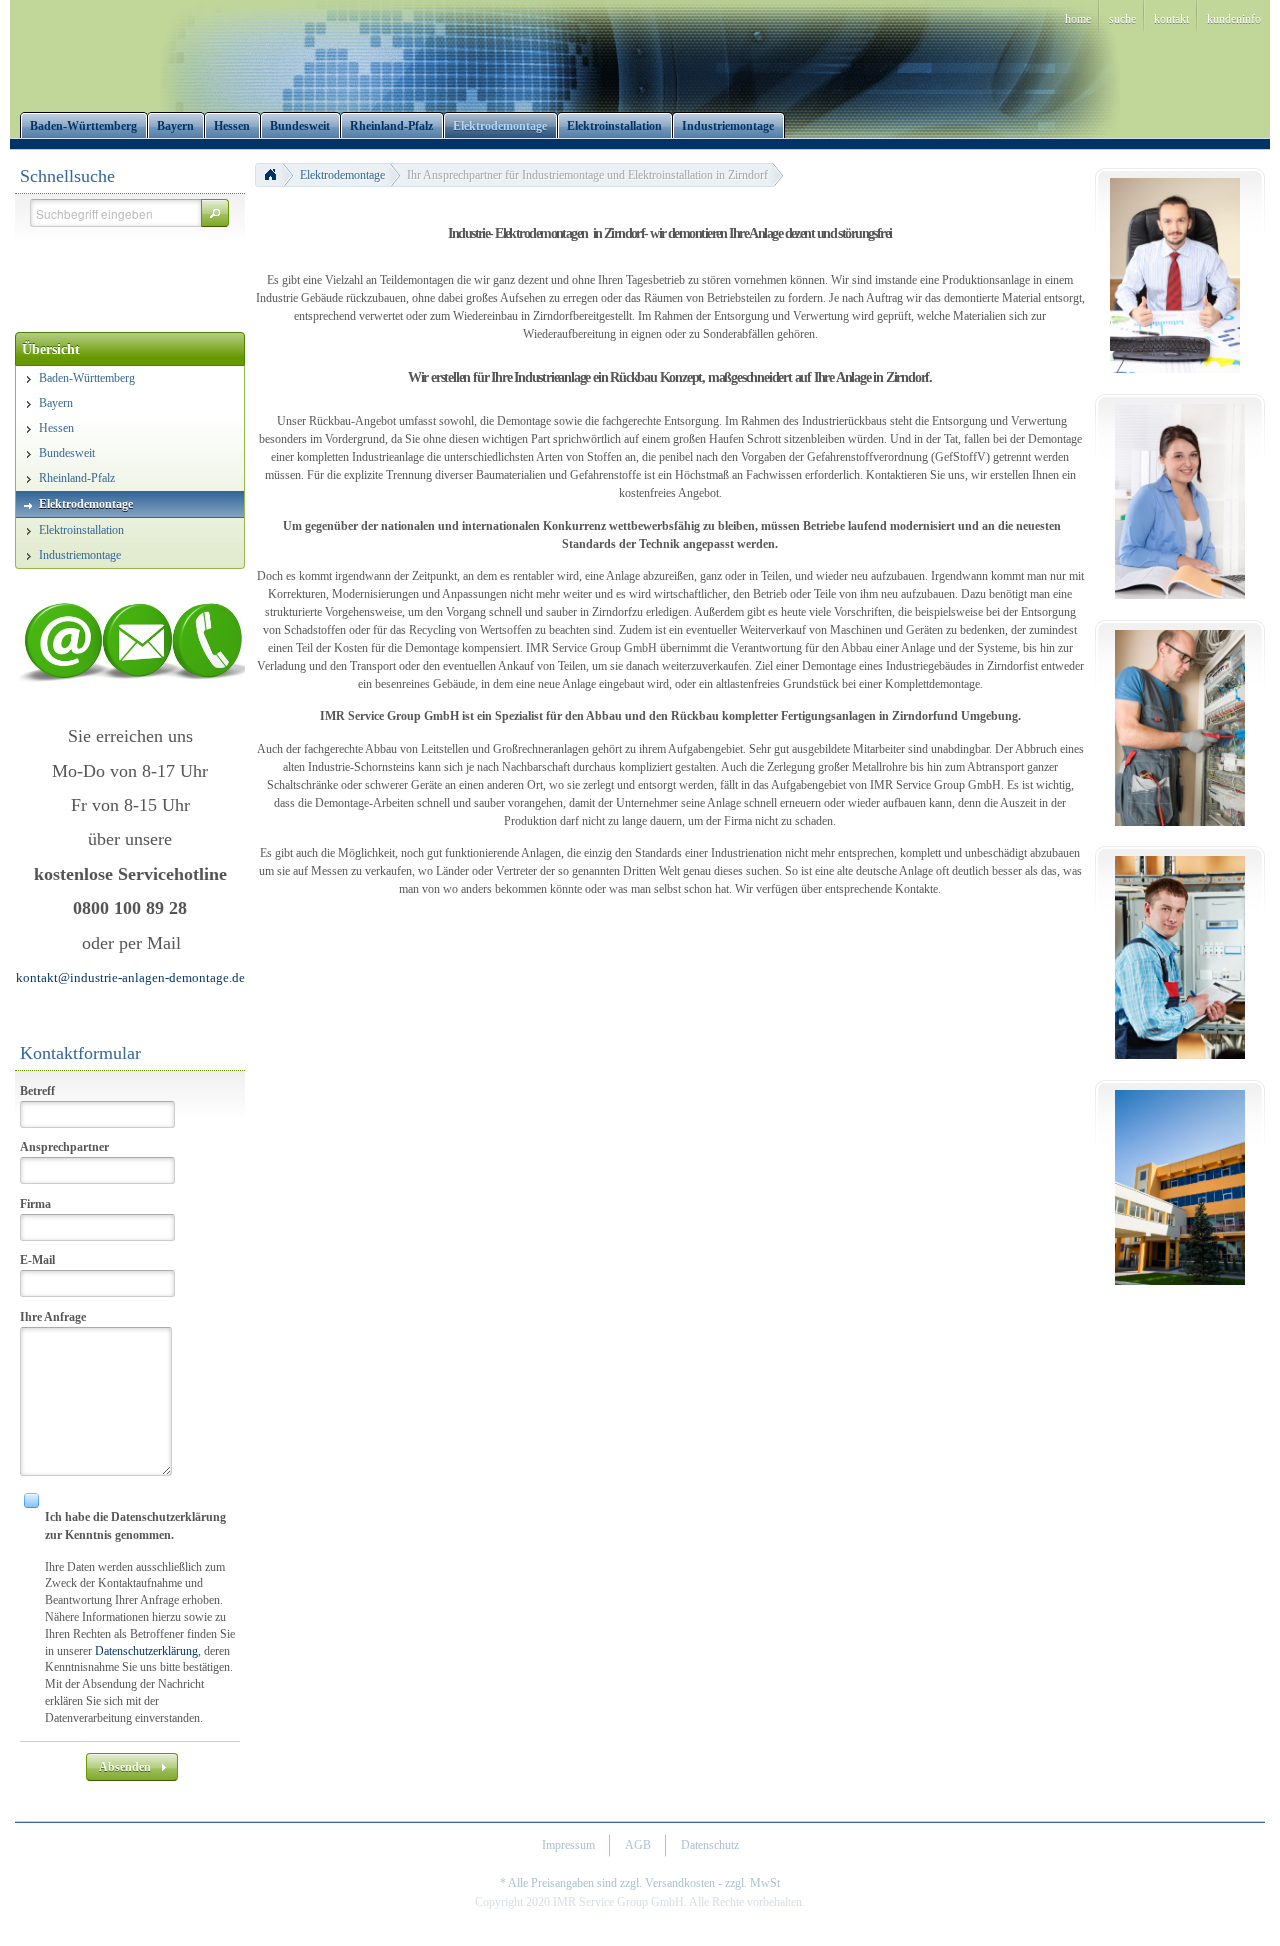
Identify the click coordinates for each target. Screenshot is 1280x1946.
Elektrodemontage (342, 175)
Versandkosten (680, 1883)
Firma (35, 1204)
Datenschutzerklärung (146, 1651)
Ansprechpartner (64, 1147)
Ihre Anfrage (53, 1317)
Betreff (37, 1091)
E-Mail (37, 1260)
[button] (215, 213)
